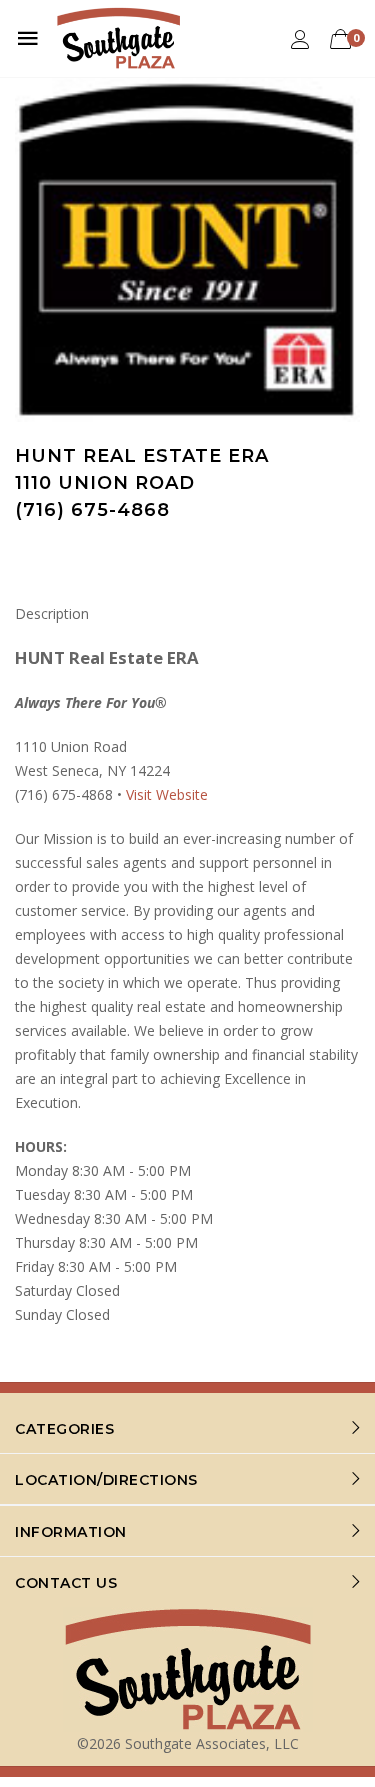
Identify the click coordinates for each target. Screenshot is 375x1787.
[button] (342, 95)
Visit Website (167, 794)
